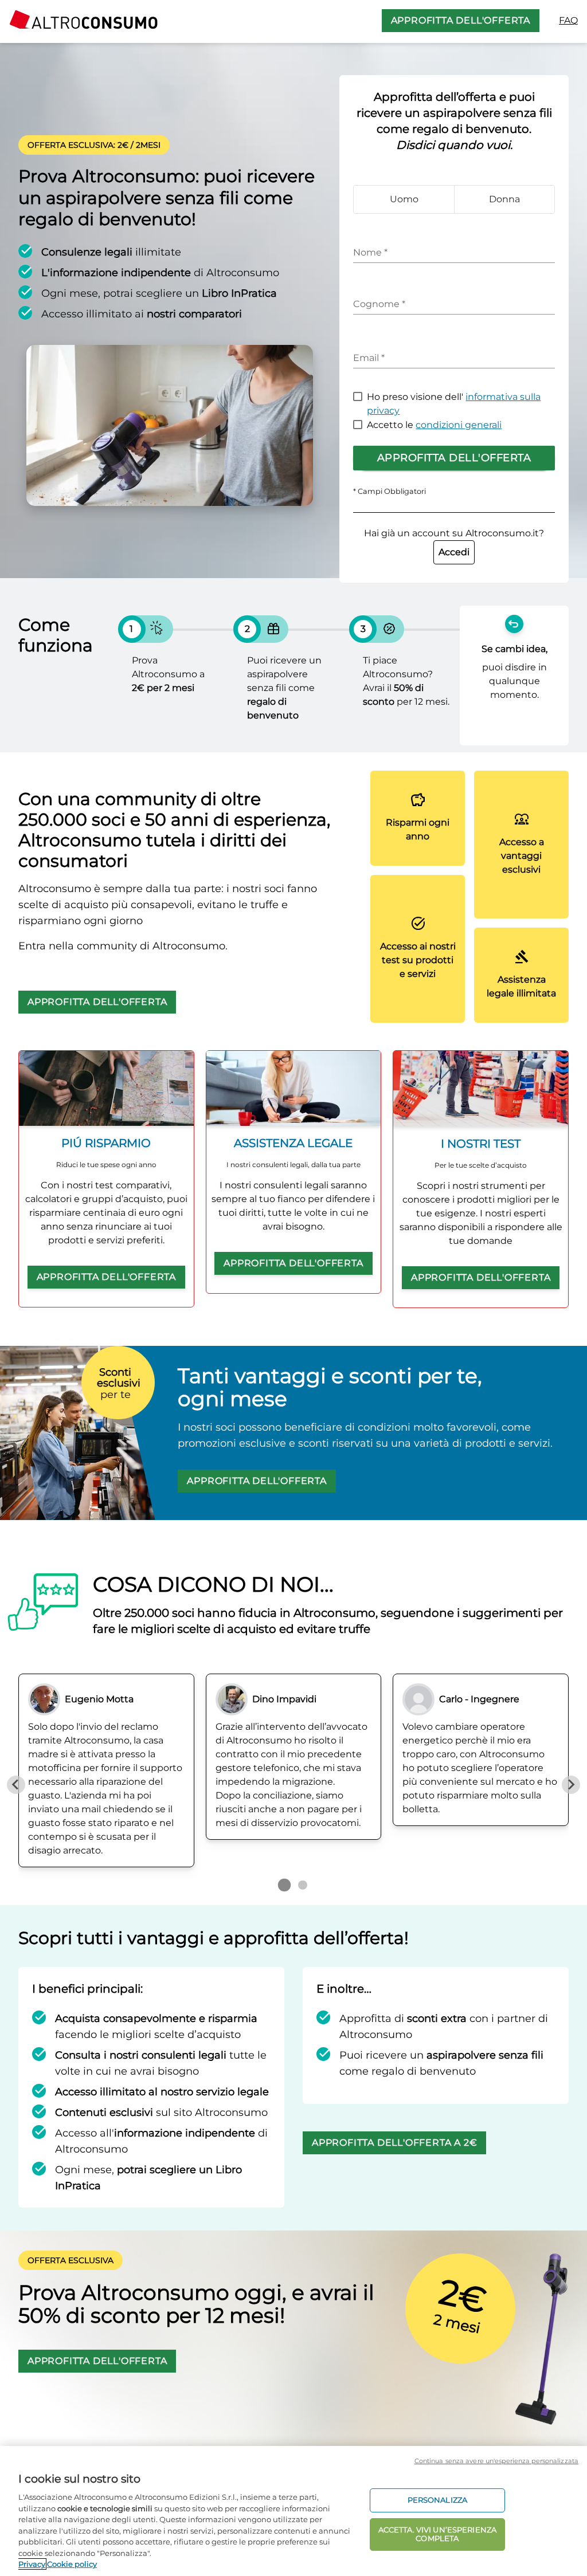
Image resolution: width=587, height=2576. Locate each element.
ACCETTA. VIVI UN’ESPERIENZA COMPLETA (438, 2534)
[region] (293, 2511)
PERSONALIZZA (438, 2500)
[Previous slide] (16, 1785)
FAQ (568, 20)
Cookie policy (72, 2564)
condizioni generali (459, 425)
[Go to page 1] (284, 1884)
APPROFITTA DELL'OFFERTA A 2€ (394, 2143)
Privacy (32, 2564)
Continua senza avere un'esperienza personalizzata (496, 2461)
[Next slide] (571, 1785)
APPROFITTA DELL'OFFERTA (461, 20)
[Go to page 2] (303, 1885)
